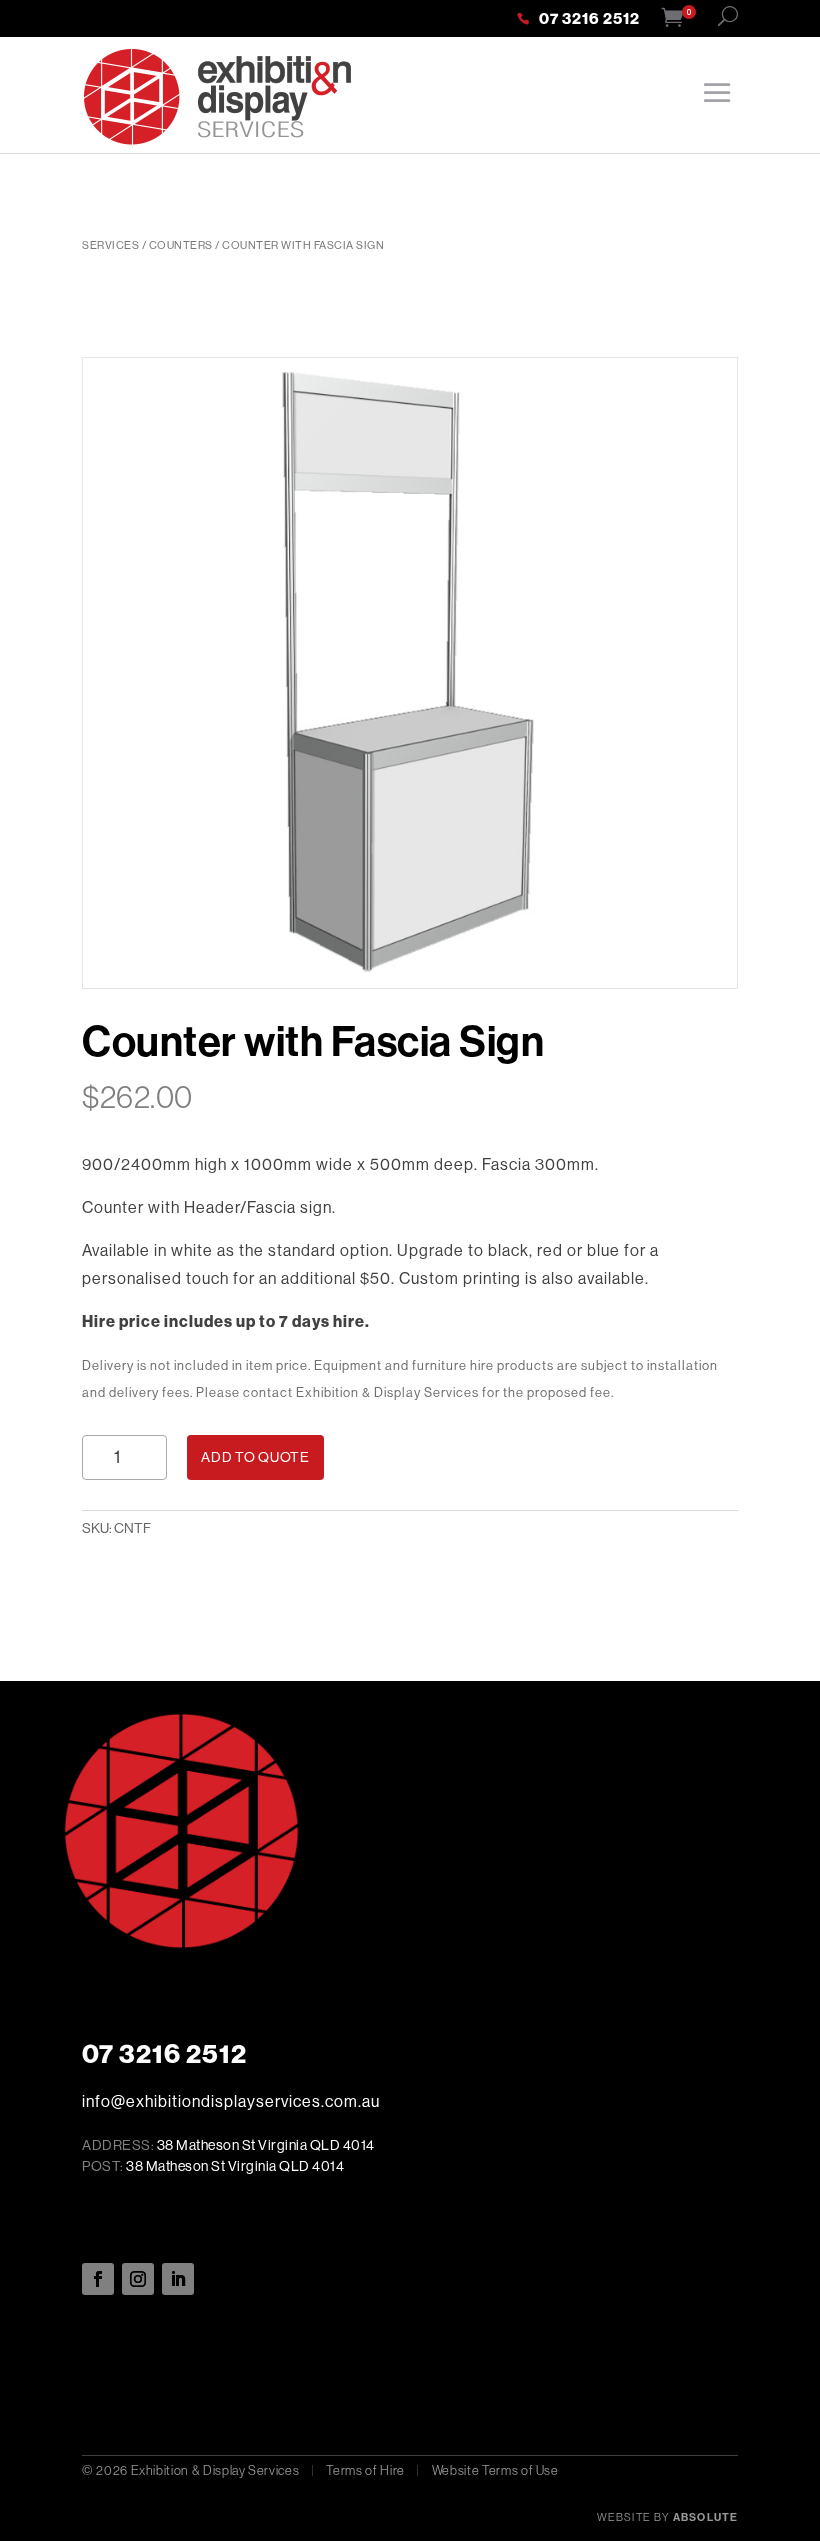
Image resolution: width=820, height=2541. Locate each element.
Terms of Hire (365, 2470)
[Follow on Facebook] (98, 2279)
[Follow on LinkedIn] (178, 2279)
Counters (181, 245)
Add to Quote (255, 1457)
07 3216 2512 (589, 20)
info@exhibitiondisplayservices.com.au (231, 2101)
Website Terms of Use (495, 2470)
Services (110, 245)
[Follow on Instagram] (138, 2279)
